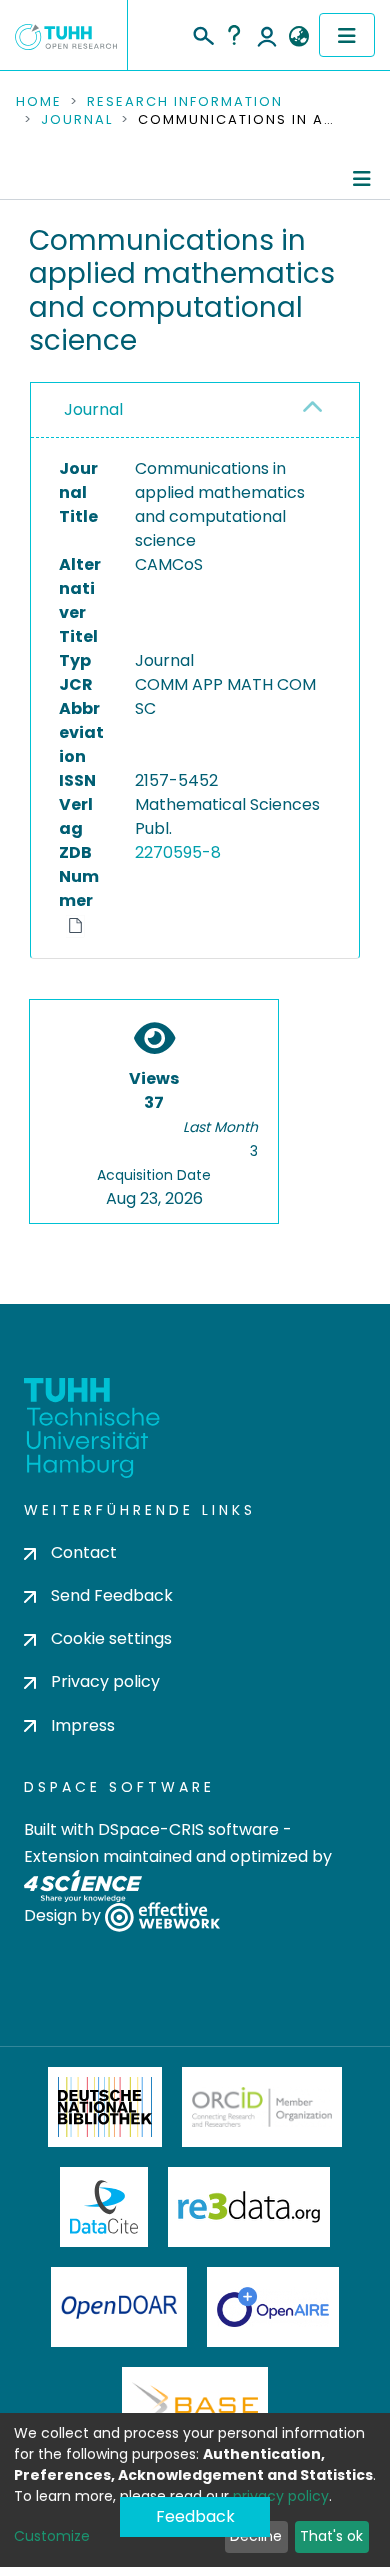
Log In (267, 35)
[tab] (195, 410)
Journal (77, 120)
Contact (84, 1552)
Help (234, 35)
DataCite (104, 2207)
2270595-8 (178, 852)
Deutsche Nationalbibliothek (105, 2107)
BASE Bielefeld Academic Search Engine (195, 2407)
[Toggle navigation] (347, 35)
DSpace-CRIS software (188, 1829)
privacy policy (281, 2496)
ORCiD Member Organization (262, 2107)
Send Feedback (112, 1595)
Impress (83, 1725)
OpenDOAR (119, 2307)
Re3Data (249, 2207)
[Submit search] (202, 33)
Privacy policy (105, 1681)
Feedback (195, 2516)
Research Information (185, 102)
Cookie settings (111, 1638)
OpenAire (273, 2307)
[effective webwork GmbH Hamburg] (162, 1915)
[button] (298, 37)
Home (39, 102)
